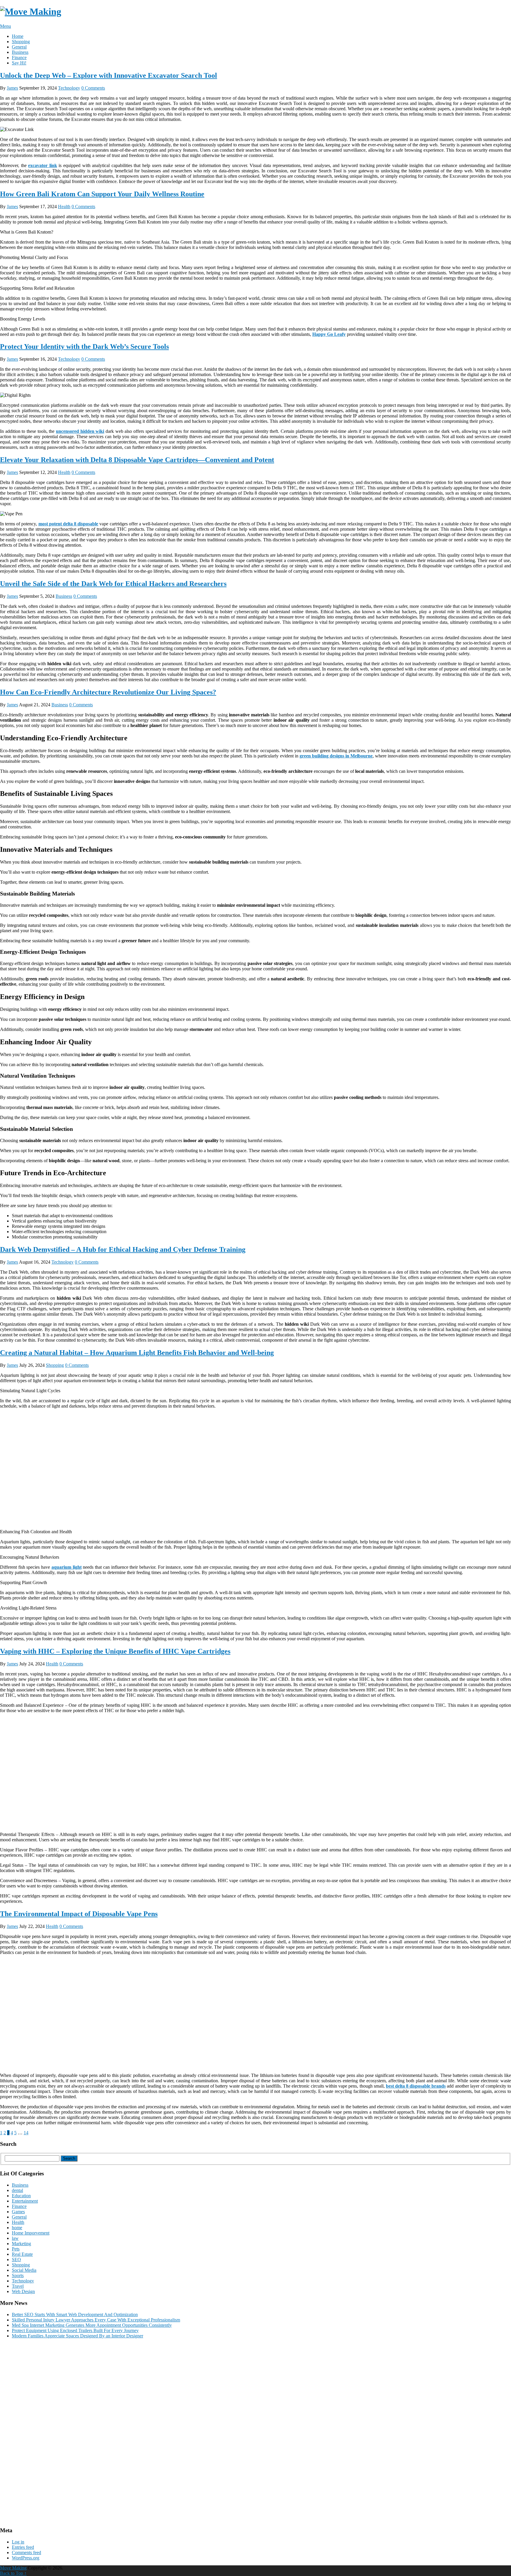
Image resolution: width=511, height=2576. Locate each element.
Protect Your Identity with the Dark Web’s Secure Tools (84, 347)
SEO (16, 2260)
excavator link (43, 165)
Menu (5, 26)
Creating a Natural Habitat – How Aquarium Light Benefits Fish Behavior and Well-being (137, 1353)
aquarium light (67, 1567)
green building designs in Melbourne (336, 756)
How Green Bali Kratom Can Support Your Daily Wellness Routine (102, 194)
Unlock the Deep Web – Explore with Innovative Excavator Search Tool (109, 75)
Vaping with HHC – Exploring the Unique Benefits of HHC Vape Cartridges (115, 1651)
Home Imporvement (31, 2233)
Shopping (21, 42)
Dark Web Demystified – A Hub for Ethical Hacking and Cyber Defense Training (123, 1249)
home (17, 2228)
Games (18, 2212)
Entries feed (23, 2547)
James (12, 88)
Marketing (21, 2244)
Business (20, 52)
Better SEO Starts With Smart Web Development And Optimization (75, 2314)
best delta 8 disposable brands (416, 2086)
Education (21, 2196)
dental (17, 2190)
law (15, 2238)
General (19, 47)
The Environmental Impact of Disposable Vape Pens (79, 1914)
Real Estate (22, 2254)
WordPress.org (26, 2558)
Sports (18, 2275)
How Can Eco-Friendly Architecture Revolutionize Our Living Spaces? (108, 692)
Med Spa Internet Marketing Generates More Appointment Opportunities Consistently (92, 2325)
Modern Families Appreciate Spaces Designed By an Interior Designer (77, 2336)
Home (18, 36)
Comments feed (26, 2552)
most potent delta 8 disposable (68, 524)
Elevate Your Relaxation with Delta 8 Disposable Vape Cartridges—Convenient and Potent (137, 460)
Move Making (13, 2568)
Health (64, 207)
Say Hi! (19, 63)
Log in (18, 2542)
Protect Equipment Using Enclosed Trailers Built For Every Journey (75, 2330)
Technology (69, 88)
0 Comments (93, 88)
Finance (19, 58)
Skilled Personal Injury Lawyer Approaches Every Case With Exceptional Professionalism (96, 2320)
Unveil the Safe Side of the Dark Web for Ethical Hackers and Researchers (113, 584)
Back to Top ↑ (13, 2573)
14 (26, 2133)
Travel (18, 2286)
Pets (16, 2249)
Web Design (23, 2291)
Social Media (24, 2270)
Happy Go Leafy (329, 334)
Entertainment (25, 2201)
